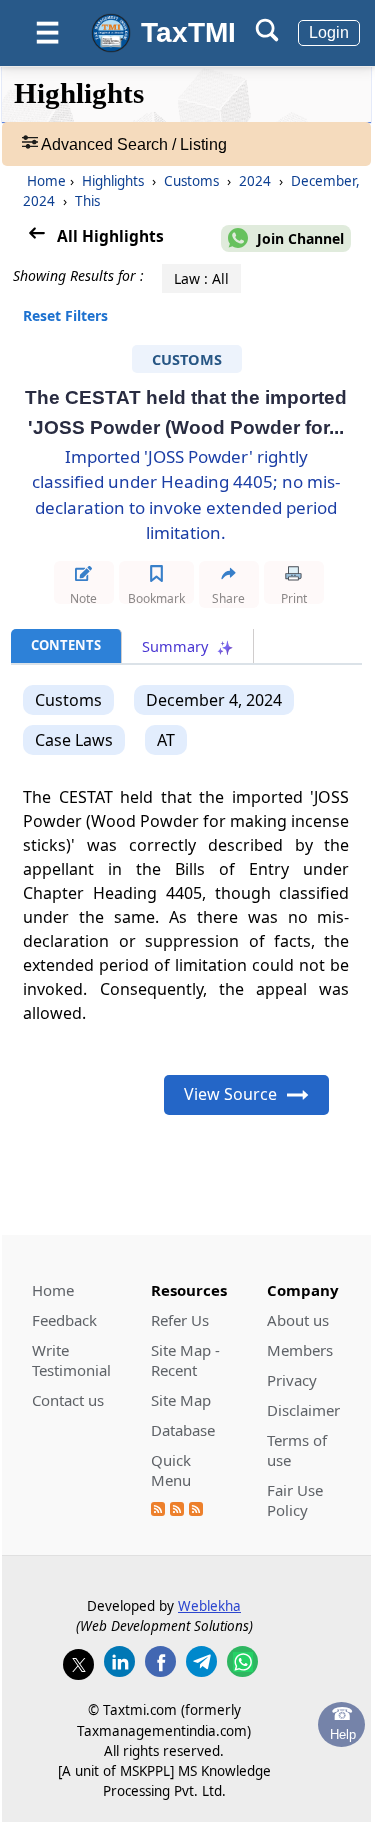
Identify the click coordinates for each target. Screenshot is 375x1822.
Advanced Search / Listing (132, 144)
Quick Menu (171, 1470)
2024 (255, 181)
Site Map (181, 1400)
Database (183, 1430)
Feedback (64, 1320)
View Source (230, 1094)
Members (300, 1350)
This (85, 201)
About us (298, 1320)
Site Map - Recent (185, 1360)
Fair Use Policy (295, 1500)
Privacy (292, 1380)
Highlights (113, 181)
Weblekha (209, 1606)
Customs (191, 181)
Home (46, 181)
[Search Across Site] (267, 36)
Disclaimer (303, 1410)
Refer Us (180, 1320)
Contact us (68, 1400)
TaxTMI (188, 32)
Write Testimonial (71, 1360)
